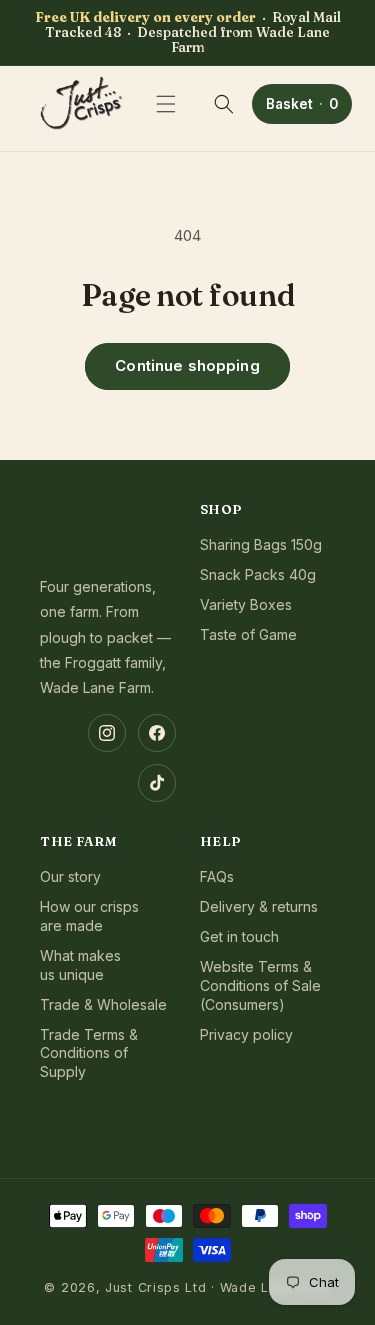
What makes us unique (80, 965)
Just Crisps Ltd (156, 1287)
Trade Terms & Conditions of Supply (89, 1053)
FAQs (217, 876)
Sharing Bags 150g (261, 544)
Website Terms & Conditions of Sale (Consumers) (260, 985)
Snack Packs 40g (258, 574)
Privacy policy (246, 1034)
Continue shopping (187, 365)
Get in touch (239, 936)
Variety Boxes (246, 604)
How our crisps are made (89, 916)
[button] (166, 104)
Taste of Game (248, 634)
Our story (70, 876)
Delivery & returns (259, 906)
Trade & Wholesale (103, 1004)
